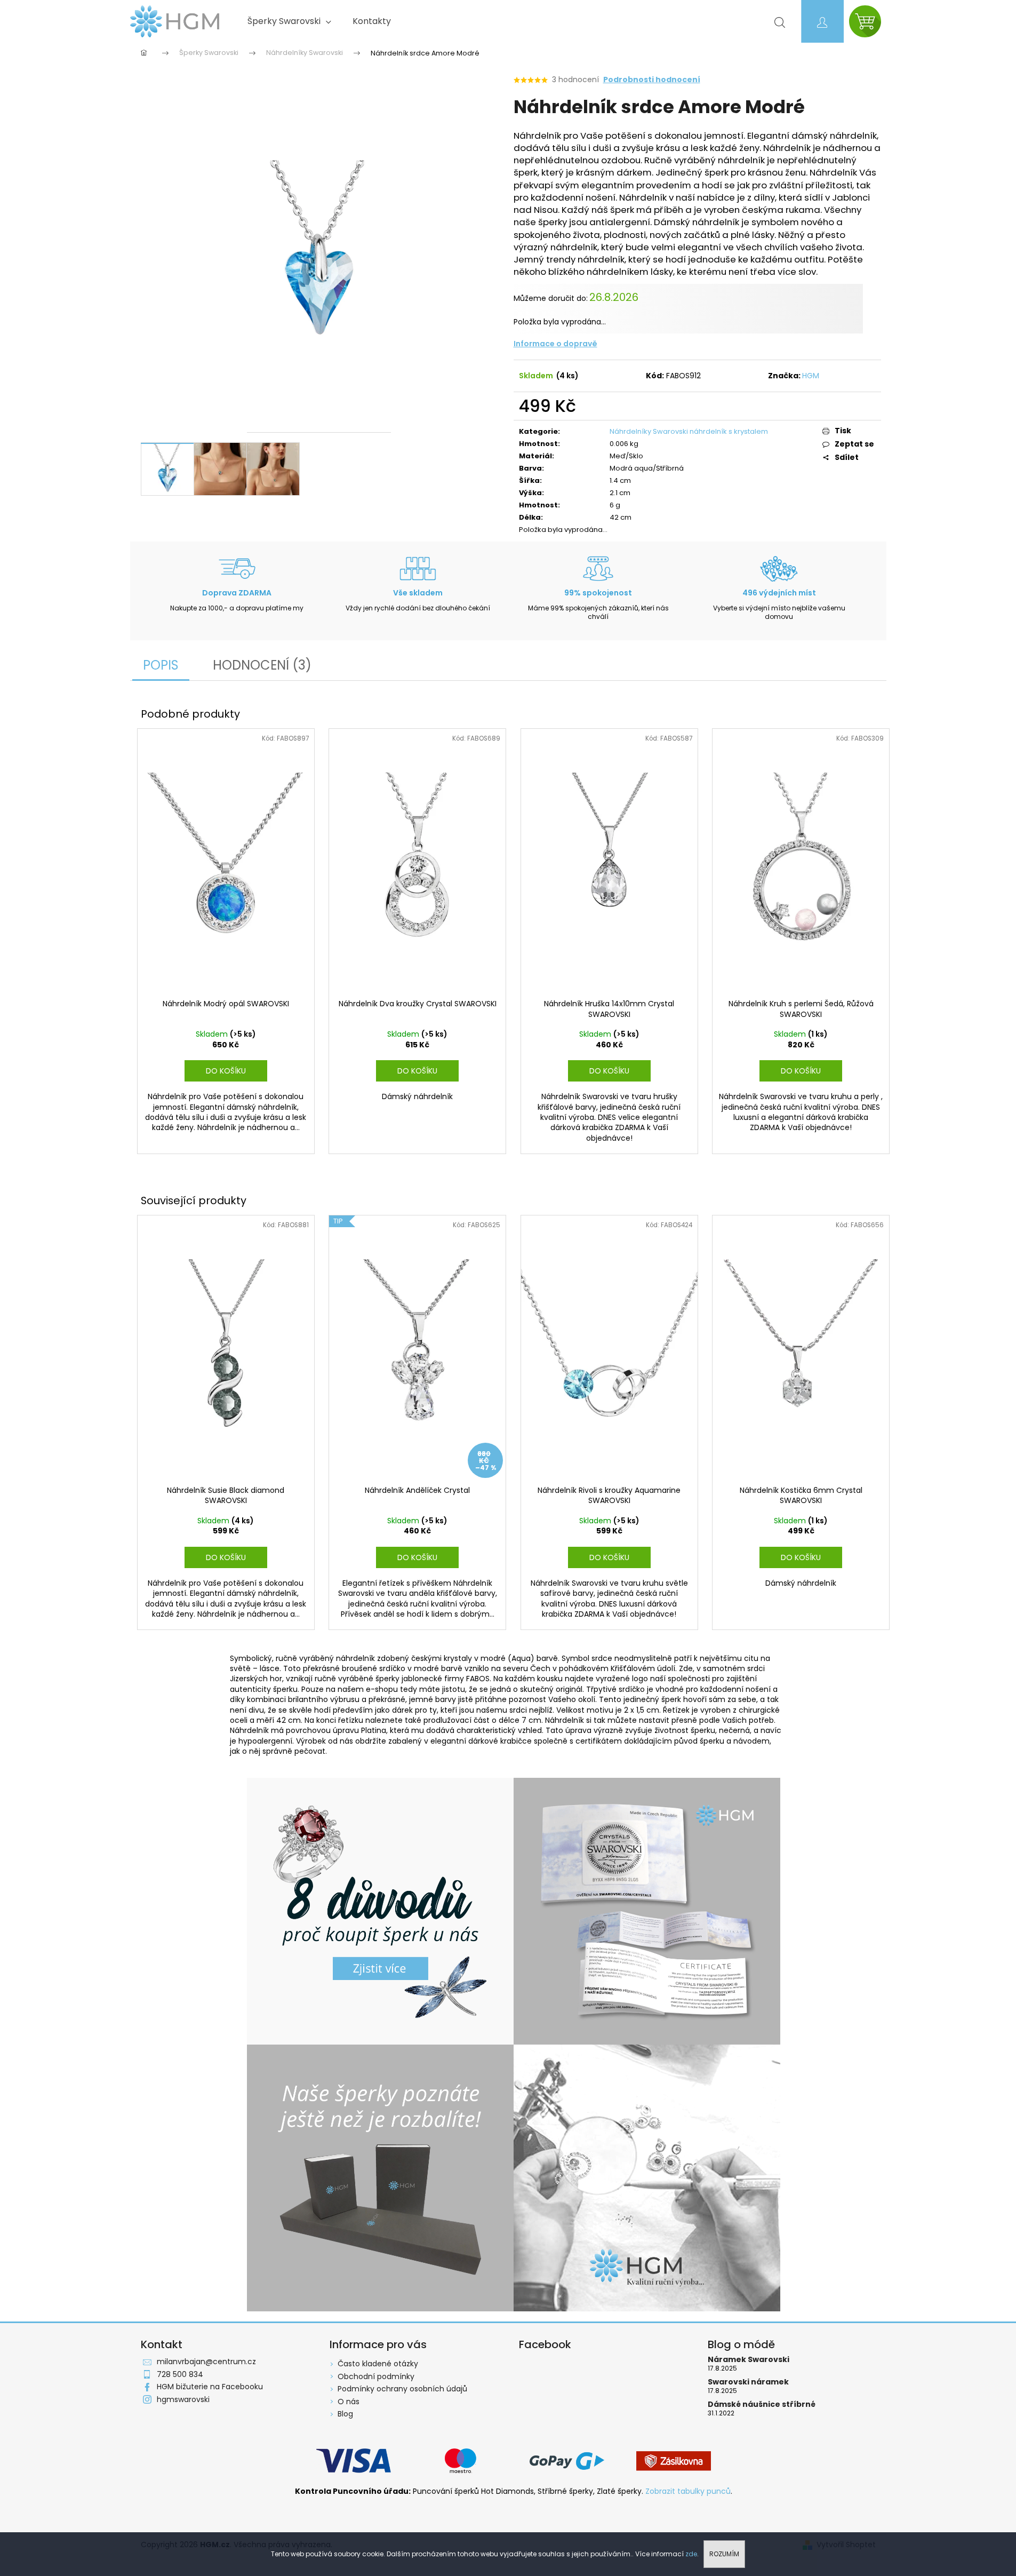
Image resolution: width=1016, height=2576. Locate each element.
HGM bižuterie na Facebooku (210, 2387)
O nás (349, 2402)
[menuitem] (289, 21)
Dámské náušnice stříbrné (762, 2404)
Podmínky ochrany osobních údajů (402, 2389)
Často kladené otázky (378, 2364)
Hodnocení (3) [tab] (262, 665)
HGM (811, 376)
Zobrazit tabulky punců (688, 2491)
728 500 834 (180, 2374)
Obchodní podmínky (376, 2376)
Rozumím (724, 2554)
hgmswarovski (183, 2399)
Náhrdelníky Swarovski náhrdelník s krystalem (689, 431)
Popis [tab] (161, 665)
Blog (345, 2414)
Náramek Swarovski (749, 2360)
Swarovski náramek (748, 2382)
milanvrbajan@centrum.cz (206, 2362)
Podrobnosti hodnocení (652, 80)
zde (691, 2554)
